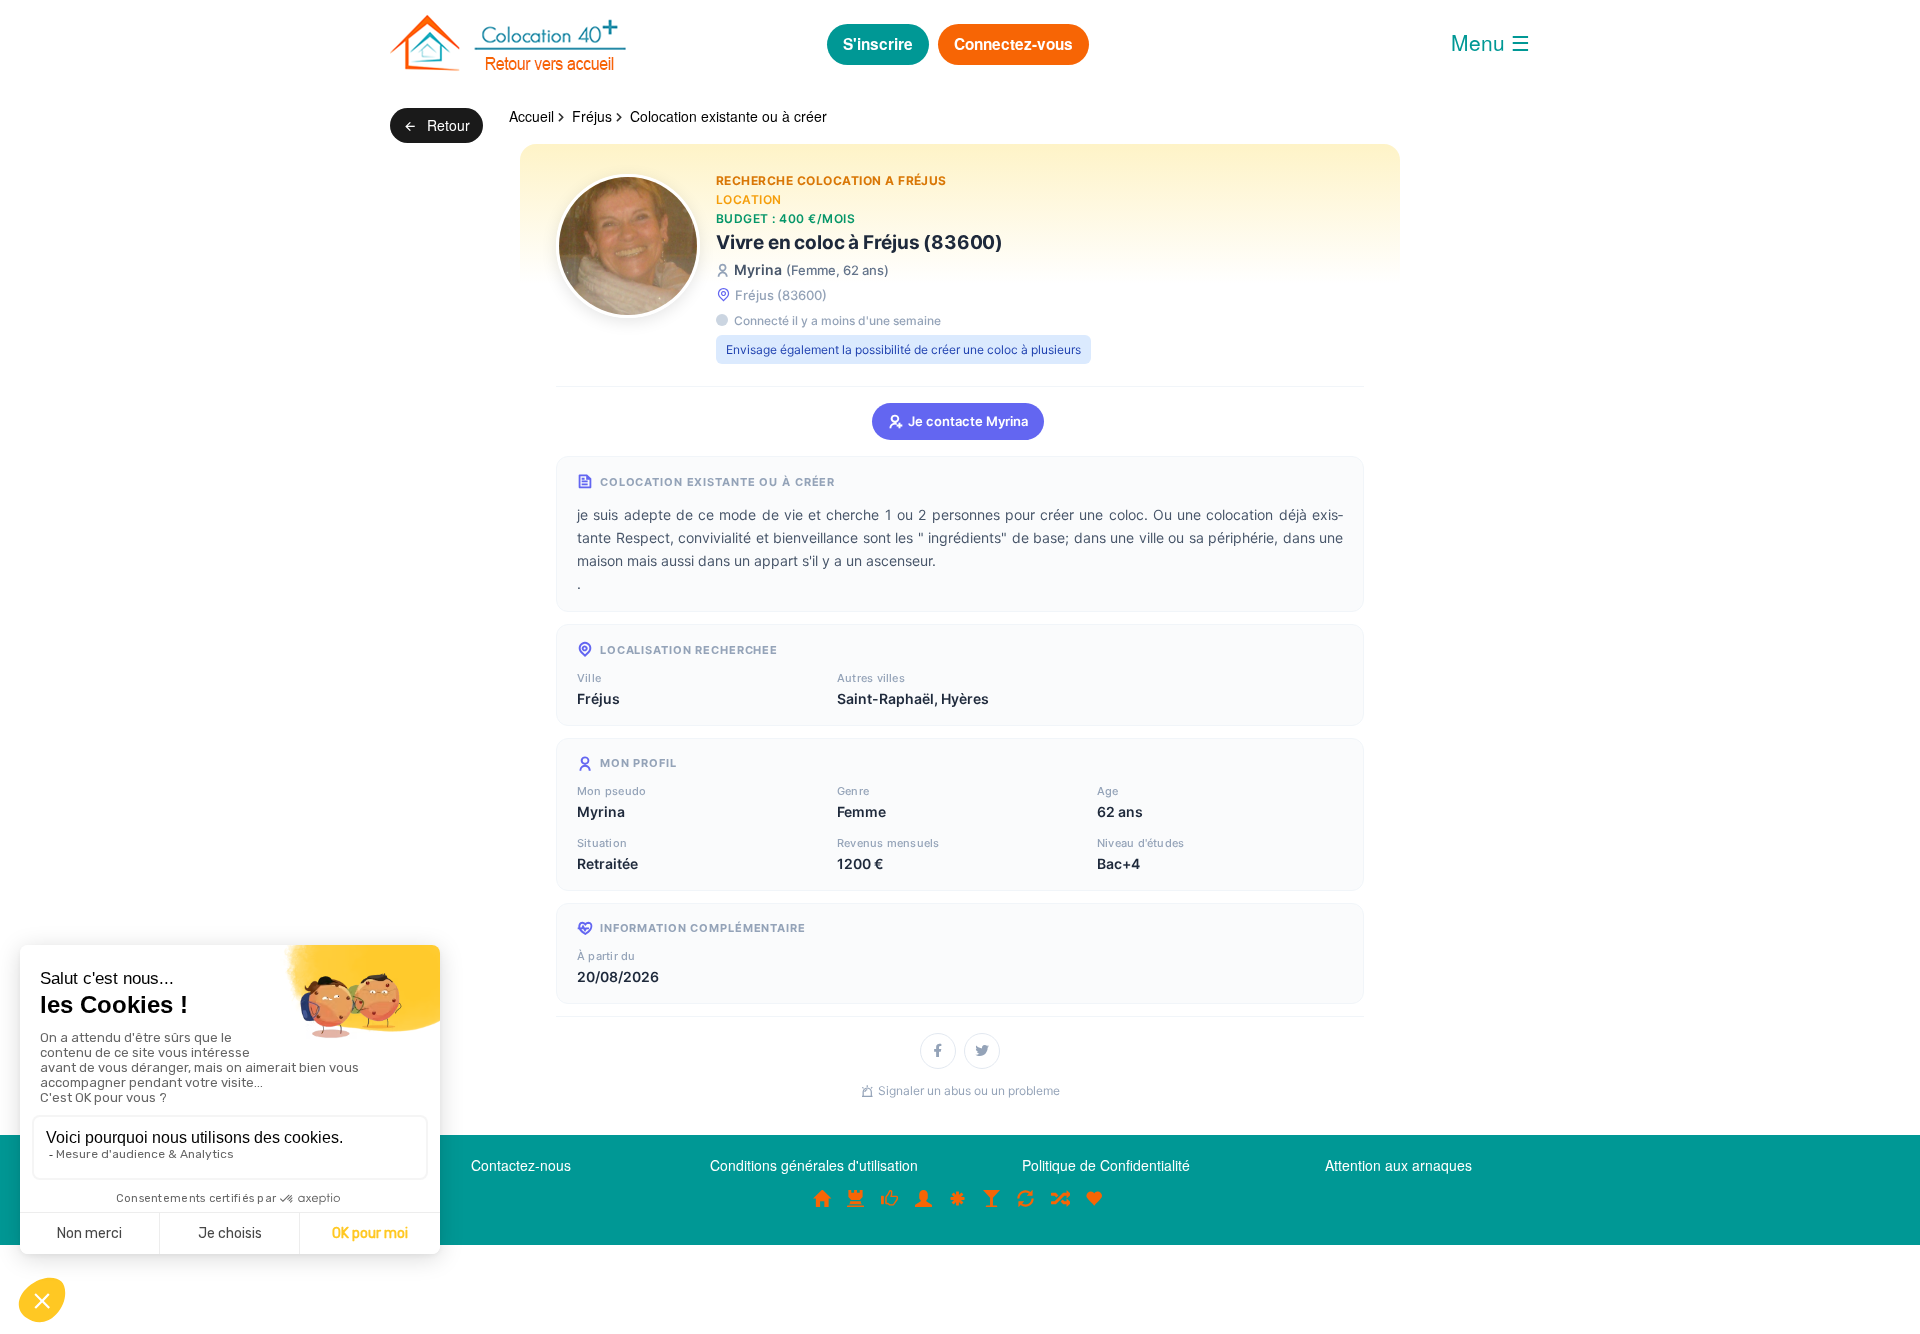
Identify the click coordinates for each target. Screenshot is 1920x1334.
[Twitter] (982, 1051)
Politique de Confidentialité (1106, 1165)
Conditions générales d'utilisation (814, 1165)
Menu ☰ (1490, 42)
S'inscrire (878, 44)
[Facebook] (938, 1051)
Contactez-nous (521, 1165)
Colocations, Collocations (822, 1209)
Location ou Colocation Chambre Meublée (856, 1209)
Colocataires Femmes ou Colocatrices (924, 1209)
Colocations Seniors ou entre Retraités (958, 1209)
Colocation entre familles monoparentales (1094, 1209)
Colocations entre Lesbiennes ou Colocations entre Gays (992, 1209)
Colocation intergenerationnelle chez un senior (1060, 1209)
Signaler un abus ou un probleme (969, 1090)
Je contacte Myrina (968, 421)
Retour (446, 125)
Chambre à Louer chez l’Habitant (890, 1209)
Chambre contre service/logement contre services (1026, 1209)
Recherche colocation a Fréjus (831, 180)
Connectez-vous (1013, 44)
